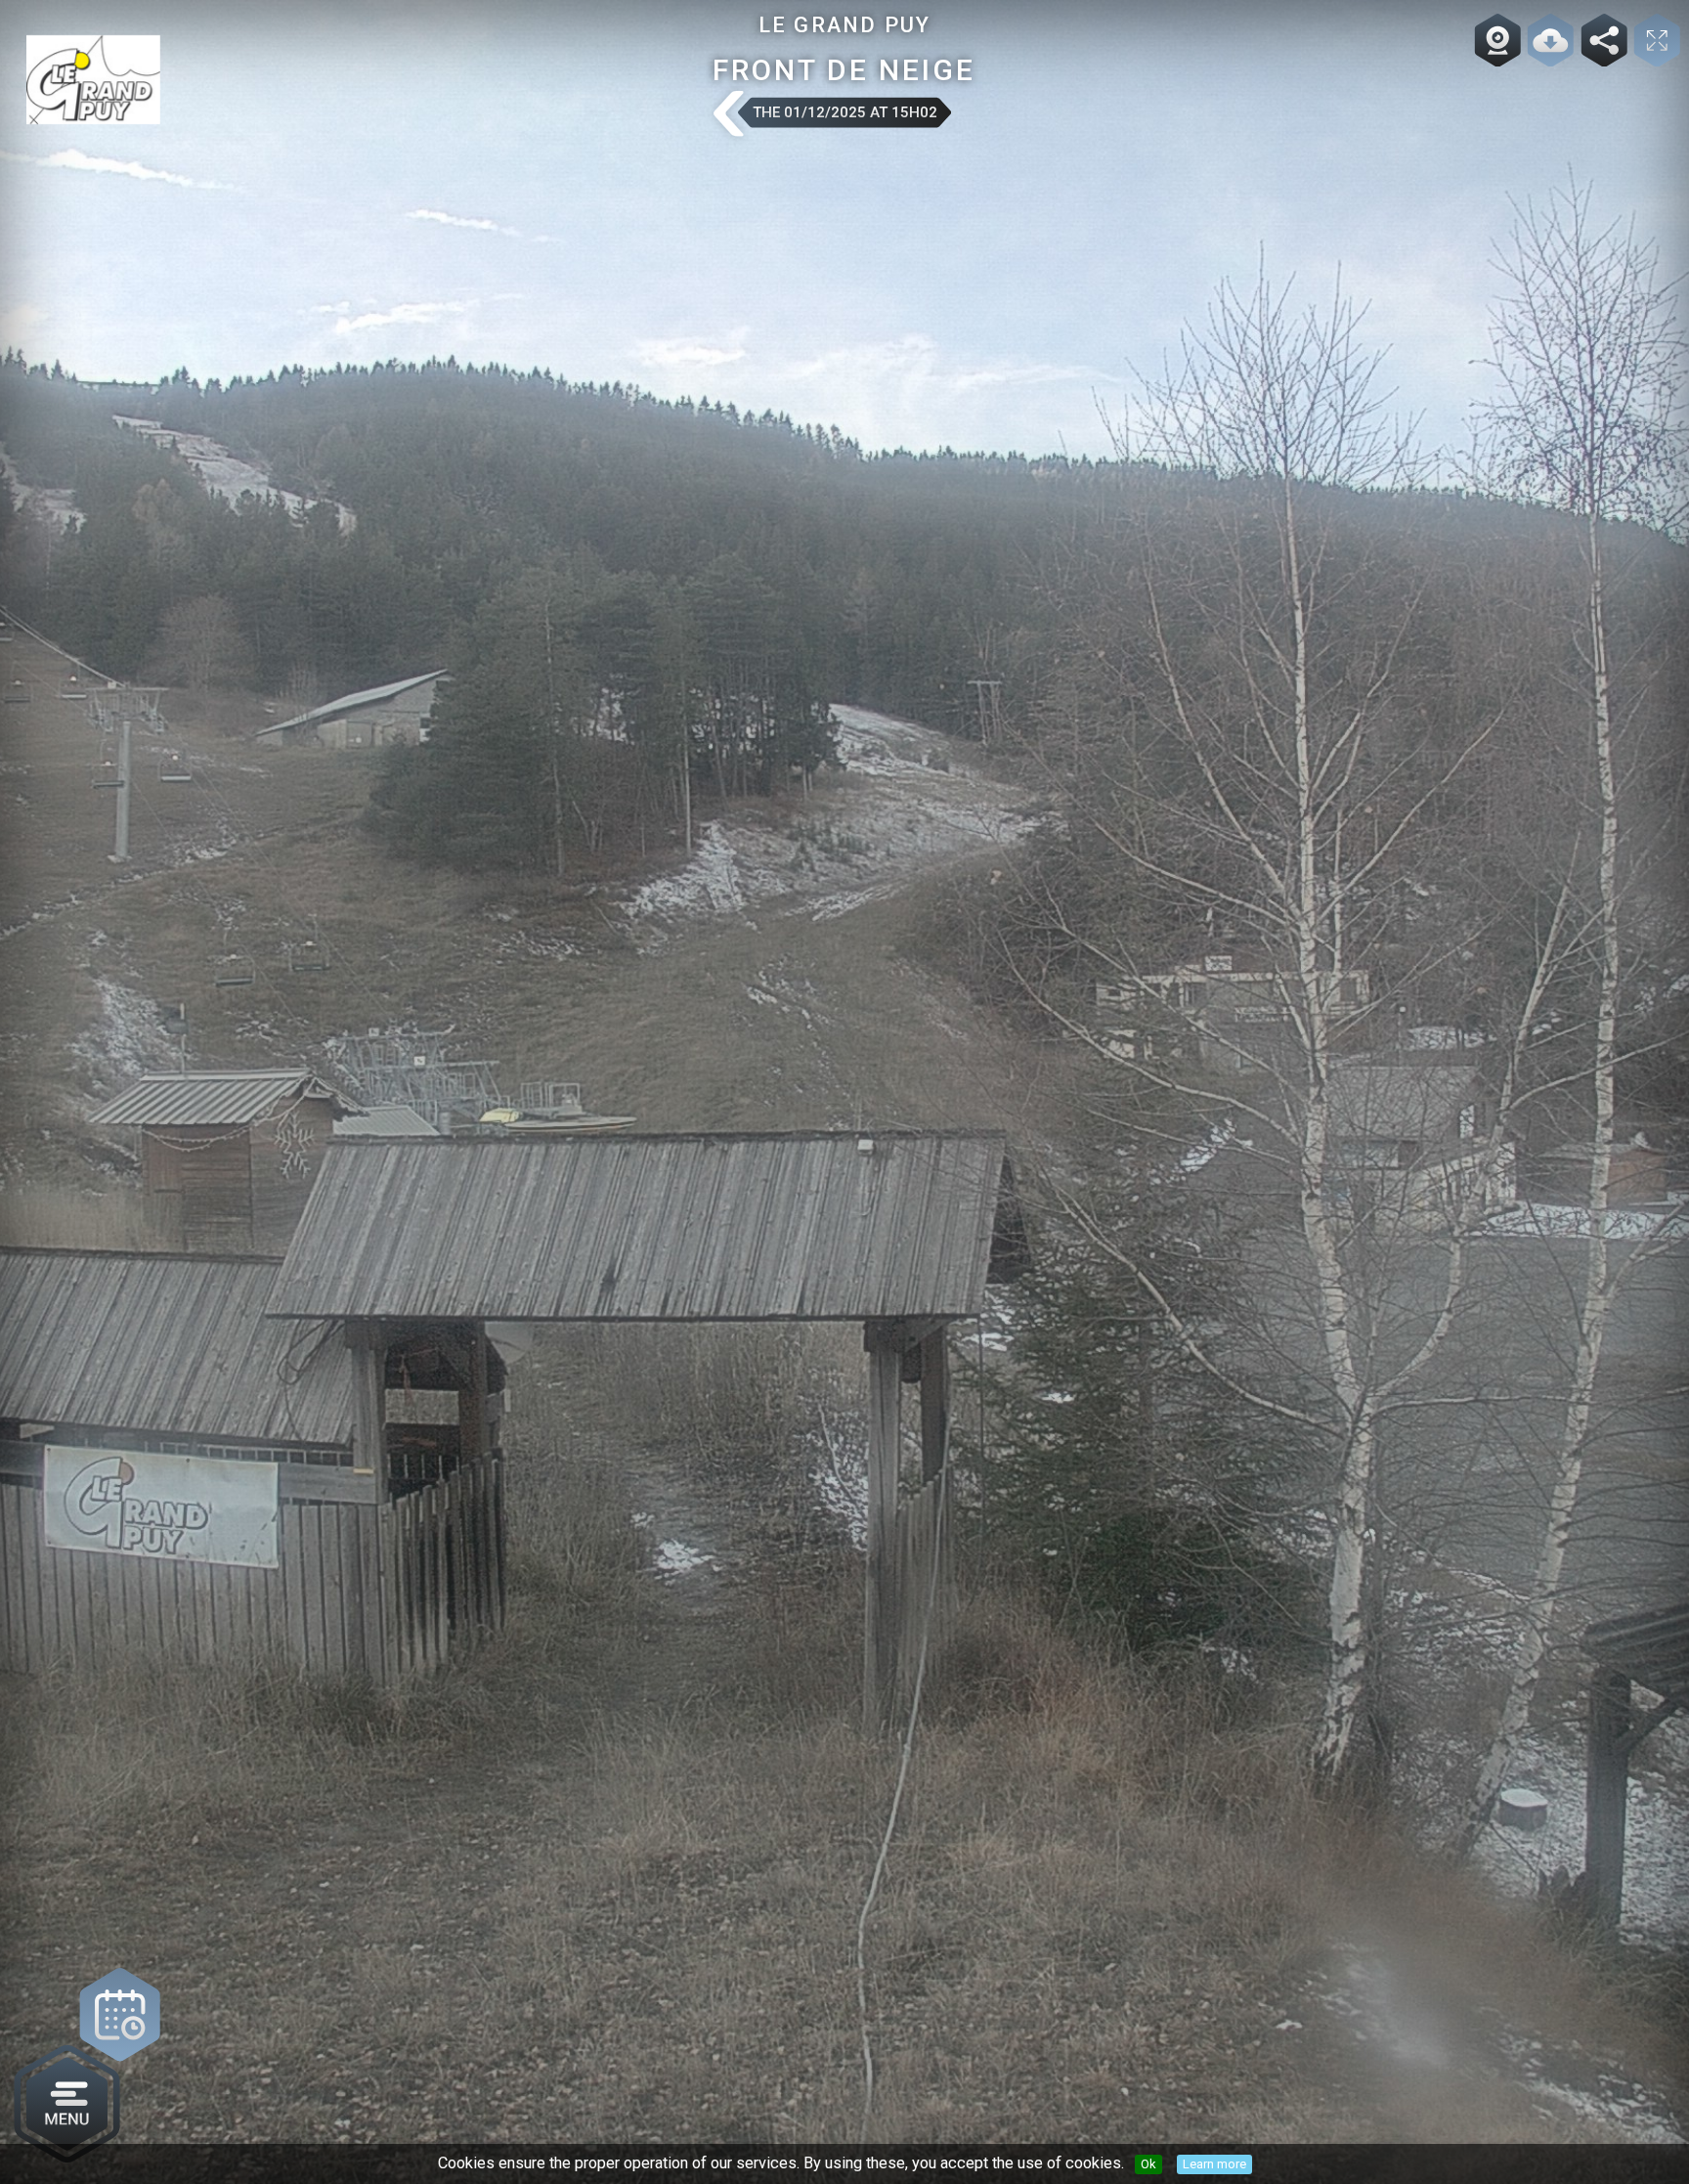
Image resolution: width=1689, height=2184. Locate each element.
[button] (727, 115)
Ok (1148, 2164)
